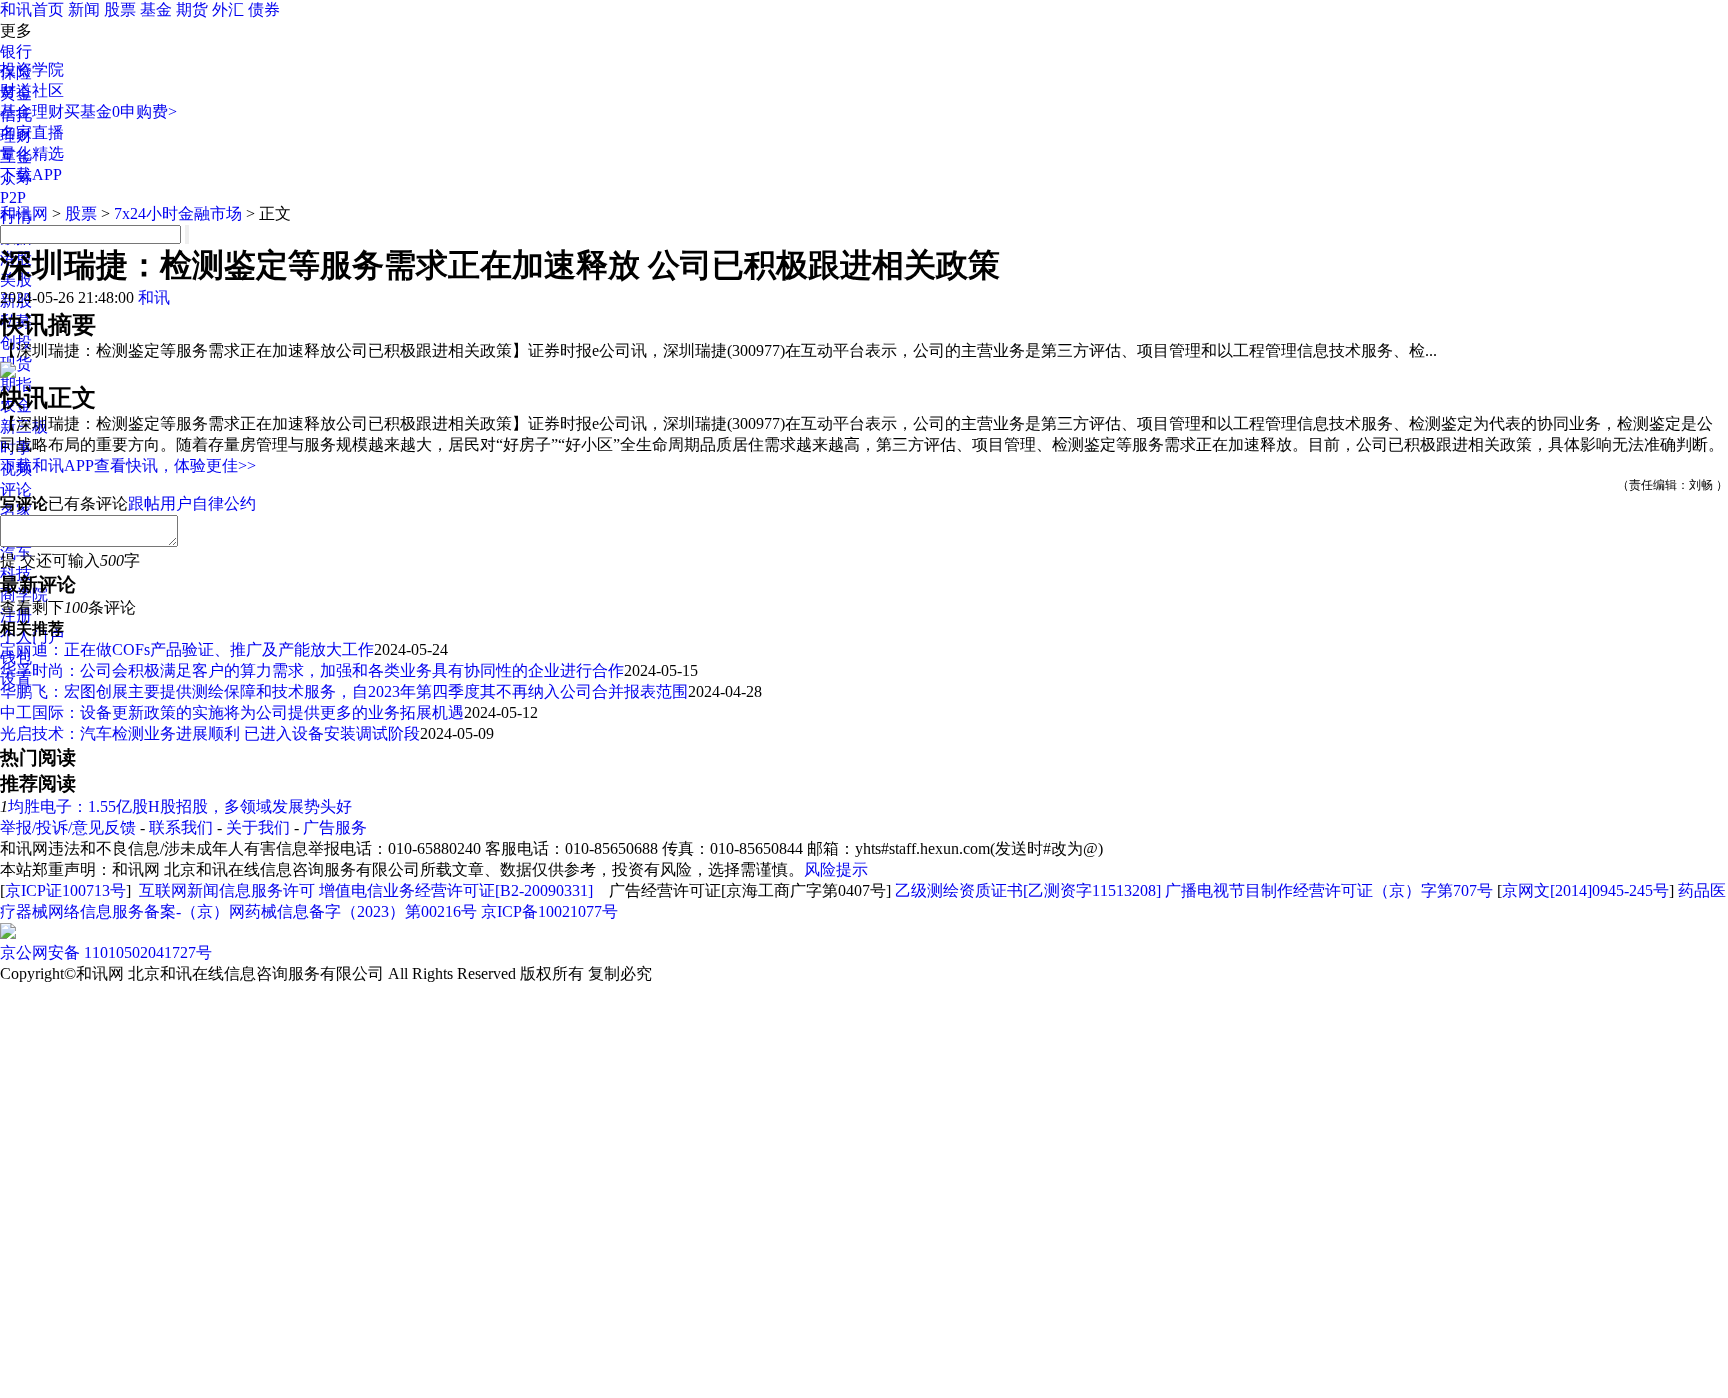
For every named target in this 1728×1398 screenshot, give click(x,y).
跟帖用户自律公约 (192, 503)
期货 (192, 9)
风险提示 (836, 869)
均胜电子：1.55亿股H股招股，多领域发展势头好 (180, 806)
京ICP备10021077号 (549, 911)
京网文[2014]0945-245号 (1585, 890)
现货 (16, 363)
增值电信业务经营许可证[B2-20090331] (456, 890)
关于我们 (258, 827)
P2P (13, 197)
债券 (264, 9)
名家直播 (32, 132)
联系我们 (181, 827)
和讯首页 (32, 9)
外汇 (228, 9)
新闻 (84, 9)
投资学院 (32, 69)
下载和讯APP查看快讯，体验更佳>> (128, 465)
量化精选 (32, 153)
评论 (16, 489)
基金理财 (32, 111)
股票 (120, 9)
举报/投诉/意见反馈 (68, 827)
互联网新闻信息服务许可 (227, 890)
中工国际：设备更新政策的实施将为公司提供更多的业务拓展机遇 (232, 712)
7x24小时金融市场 (178, 213)
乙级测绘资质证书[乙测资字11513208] (1028, 890)
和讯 (154, 297)
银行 (16, 51)
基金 (156, 9)
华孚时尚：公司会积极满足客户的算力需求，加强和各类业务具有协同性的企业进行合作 (312, 670)
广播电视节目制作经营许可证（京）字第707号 (1329, 890)
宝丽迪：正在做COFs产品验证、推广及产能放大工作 (187, 649)
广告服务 (335, 827)
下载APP (31, 174)
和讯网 (24, 213)
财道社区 (32, 90)
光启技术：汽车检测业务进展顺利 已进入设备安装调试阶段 (210, 733)
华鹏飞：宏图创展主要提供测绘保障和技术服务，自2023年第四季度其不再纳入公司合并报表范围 (344, 691)
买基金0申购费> (120, 111)
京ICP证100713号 (65, 890)
